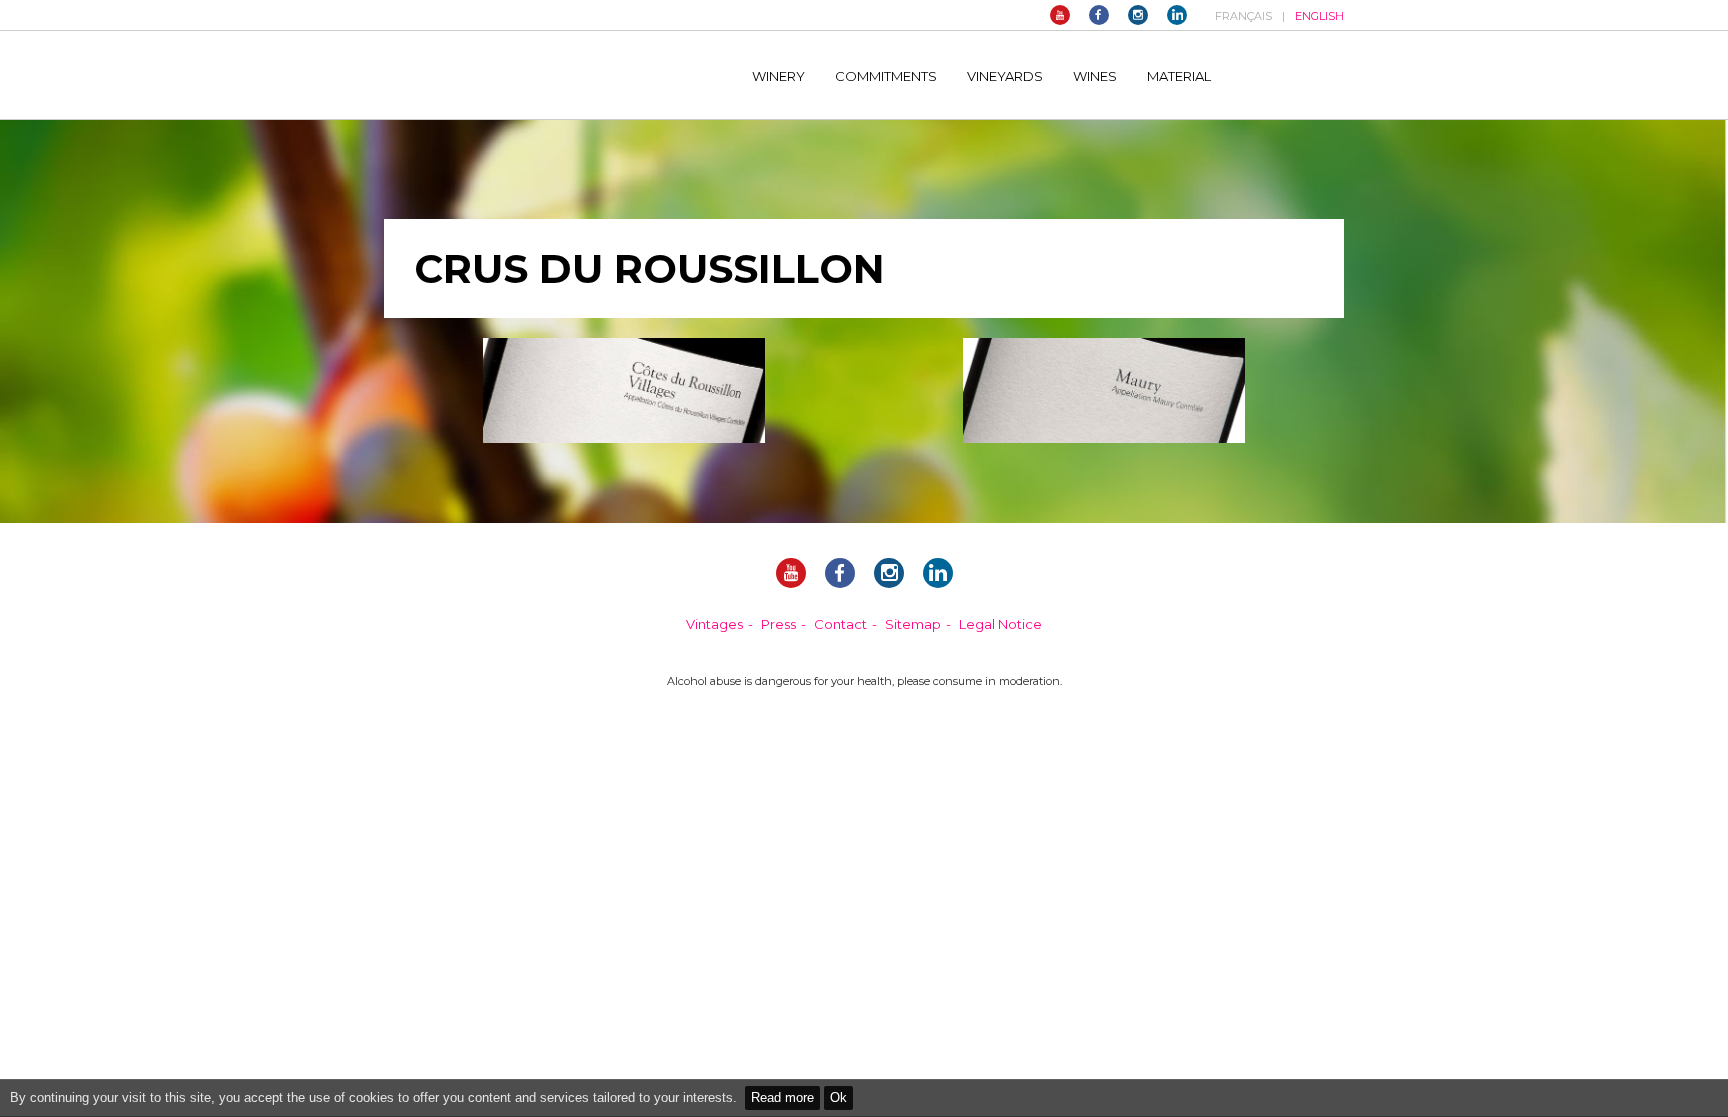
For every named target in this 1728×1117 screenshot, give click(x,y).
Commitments (886, 76)
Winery (778, 76)
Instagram (1138, 15)
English (1319, 16)
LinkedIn (1177, 15)
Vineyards (1005, 76)
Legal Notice (1000, 624)
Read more (782, 1097)
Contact (840, 624)
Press (778, 624)
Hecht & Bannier (545, 75)
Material (1179, 76)
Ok (838, 1097)
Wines (1095, 76)
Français (1243, 16)
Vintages (714, 624)
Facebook (1099, 15)
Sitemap (913, 624)
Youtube (1060, 15)
